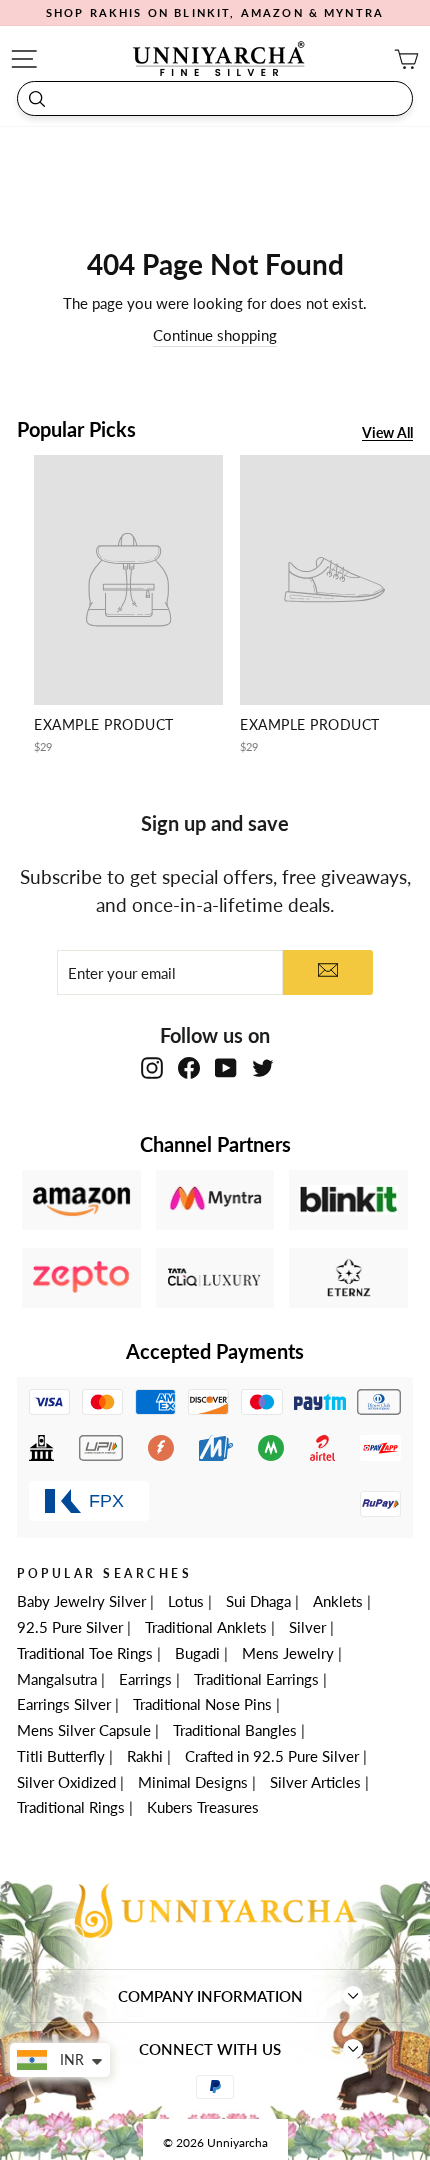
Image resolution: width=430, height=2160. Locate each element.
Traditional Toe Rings (85, 1653)
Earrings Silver (64, 1704)
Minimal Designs (193, 1782)
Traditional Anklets (206, 1627)
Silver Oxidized (66, 1782)
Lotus (186, 1601)
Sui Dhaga (258, 1601)
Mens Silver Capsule (84, 1730)
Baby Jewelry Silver (81, 1601)
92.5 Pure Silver (70, 1627)
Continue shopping (215, 335)
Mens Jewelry (288, 1653)
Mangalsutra (57, 1679)
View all (387, 433)
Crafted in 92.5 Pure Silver (272, 1756)
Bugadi (197, 1653)
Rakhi (145, 1756)
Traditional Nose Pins (202, 1704)
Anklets (338, 1601)
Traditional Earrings (256, 1679)
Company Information (210, 1996)
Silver (307, 1627)
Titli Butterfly (61, 1756)
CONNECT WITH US (210, 2049)
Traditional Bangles (235, 1730)
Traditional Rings (71, 1807)
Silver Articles (315, 1782)
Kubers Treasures (203, 1807)
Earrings (145, 1679)
